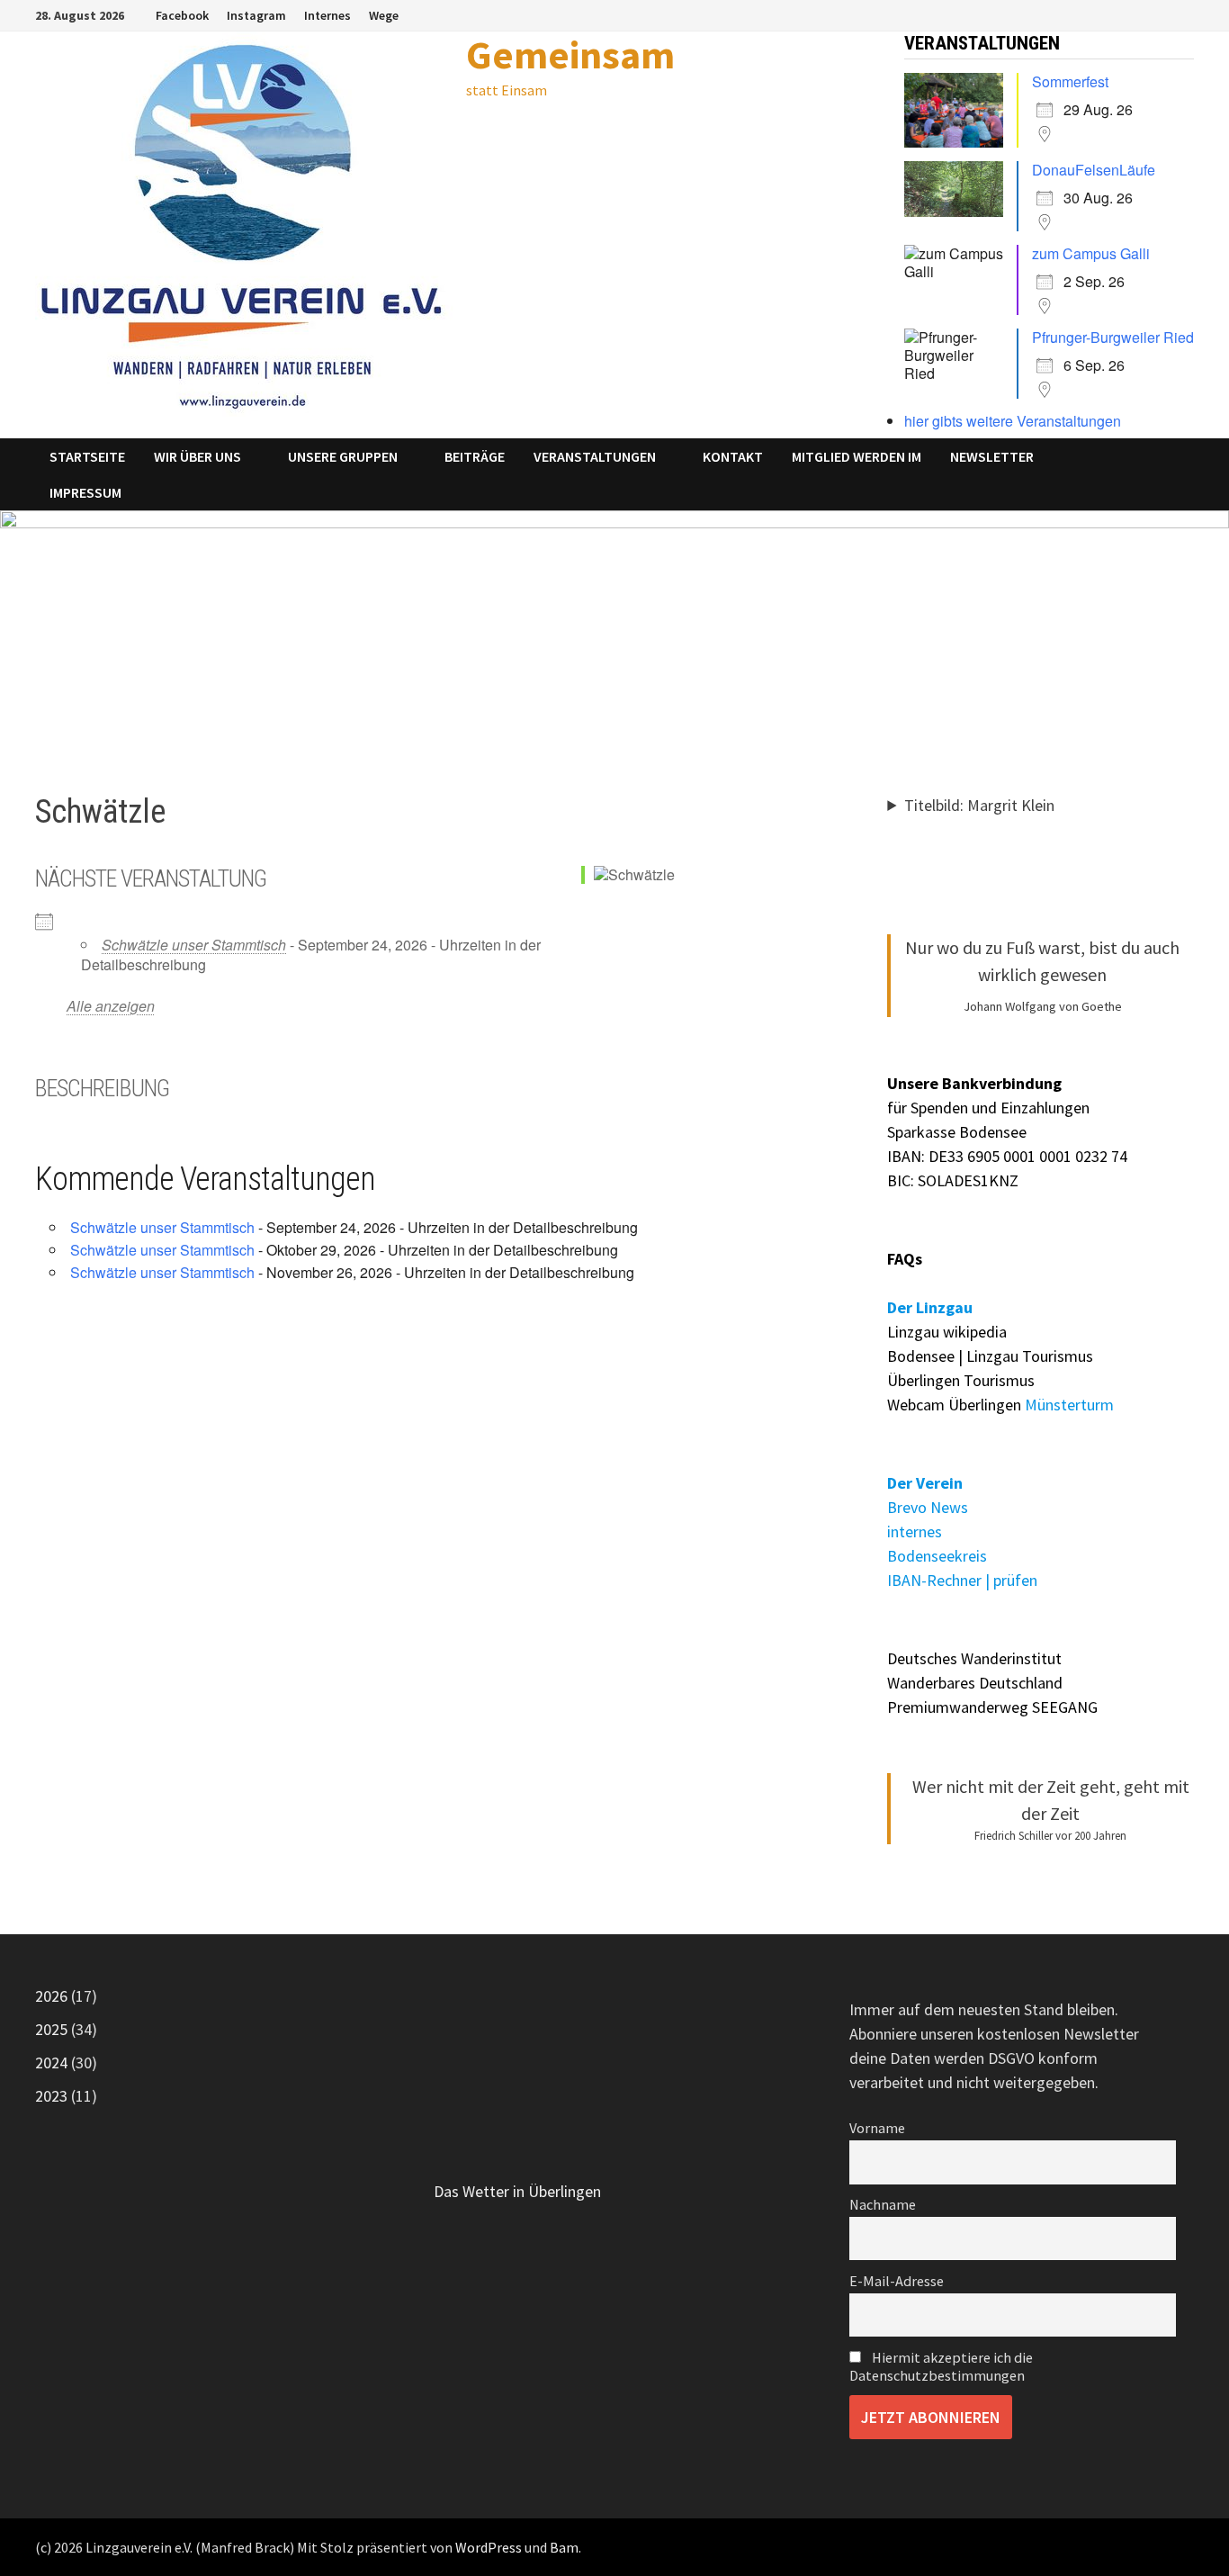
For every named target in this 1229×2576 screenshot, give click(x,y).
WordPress (489, 2547)
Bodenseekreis (937, 1556)
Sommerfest (1070, 81)
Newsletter (992, 456)
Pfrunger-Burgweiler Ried (1113, 337)
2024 (51, 2063)
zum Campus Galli (1091, 253)
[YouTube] (1184, 14)
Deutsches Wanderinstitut (974, 1658)
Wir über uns (197, 456)
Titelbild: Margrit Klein (979, 805)
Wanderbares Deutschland (975, 1683)
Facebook (182, 15)
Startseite (87, 456)
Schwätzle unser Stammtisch (194, 945)
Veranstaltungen (595, 456)
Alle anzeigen (111, 1006)
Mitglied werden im (857, 456)
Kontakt (733, 456)
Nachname (883, 2204)
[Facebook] (1164, 14)
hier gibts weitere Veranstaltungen (1013, 421)
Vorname (877, 2128)
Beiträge (475, 456)
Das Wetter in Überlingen (517, 2191)
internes (915, 1531)
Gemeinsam (570, 54)
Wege (384, 15)
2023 (51, 2096)
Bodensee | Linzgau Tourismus (990, 1356)
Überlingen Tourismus (961, 1380)
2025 (51, 2029)
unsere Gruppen (343, 456)
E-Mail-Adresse (897, 2281)
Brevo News (928, 1507)
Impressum (85, 492)
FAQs (905, 1259)
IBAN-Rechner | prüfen (962, 1580)
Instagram (256, 15)
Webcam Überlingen (954, 1405)
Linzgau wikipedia (947, 1332)
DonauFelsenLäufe (1094, 170)
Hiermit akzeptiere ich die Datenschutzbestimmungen (941, 2366)
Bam (564, 2547)
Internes (327, 15)
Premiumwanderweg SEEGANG (992, 1707)
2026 (51, 1996)
